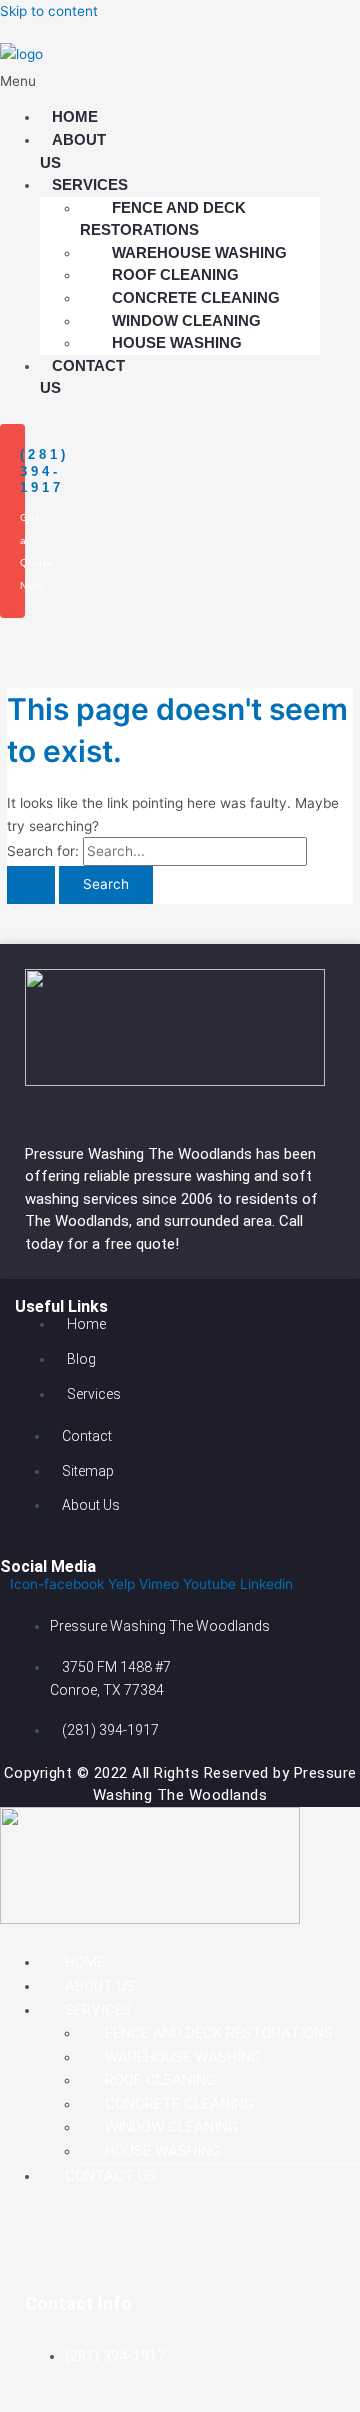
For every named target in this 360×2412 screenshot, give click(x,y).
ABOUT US (73, 151)
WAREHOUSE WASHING (183, 2057)
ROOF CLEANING (160, 2080)
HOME (85, 1962)
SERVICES (98, 2010)
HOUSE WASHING (177, 342)
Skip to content (49, 11)
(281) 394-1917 (44, 471)
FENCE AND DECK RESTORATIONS (163, 219)
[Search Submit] (31, 885)
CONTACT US (82, 377)
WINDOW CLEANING (171, 2127)
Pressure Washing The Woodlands (140, 1154)
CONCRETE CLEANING (179, 2104)
